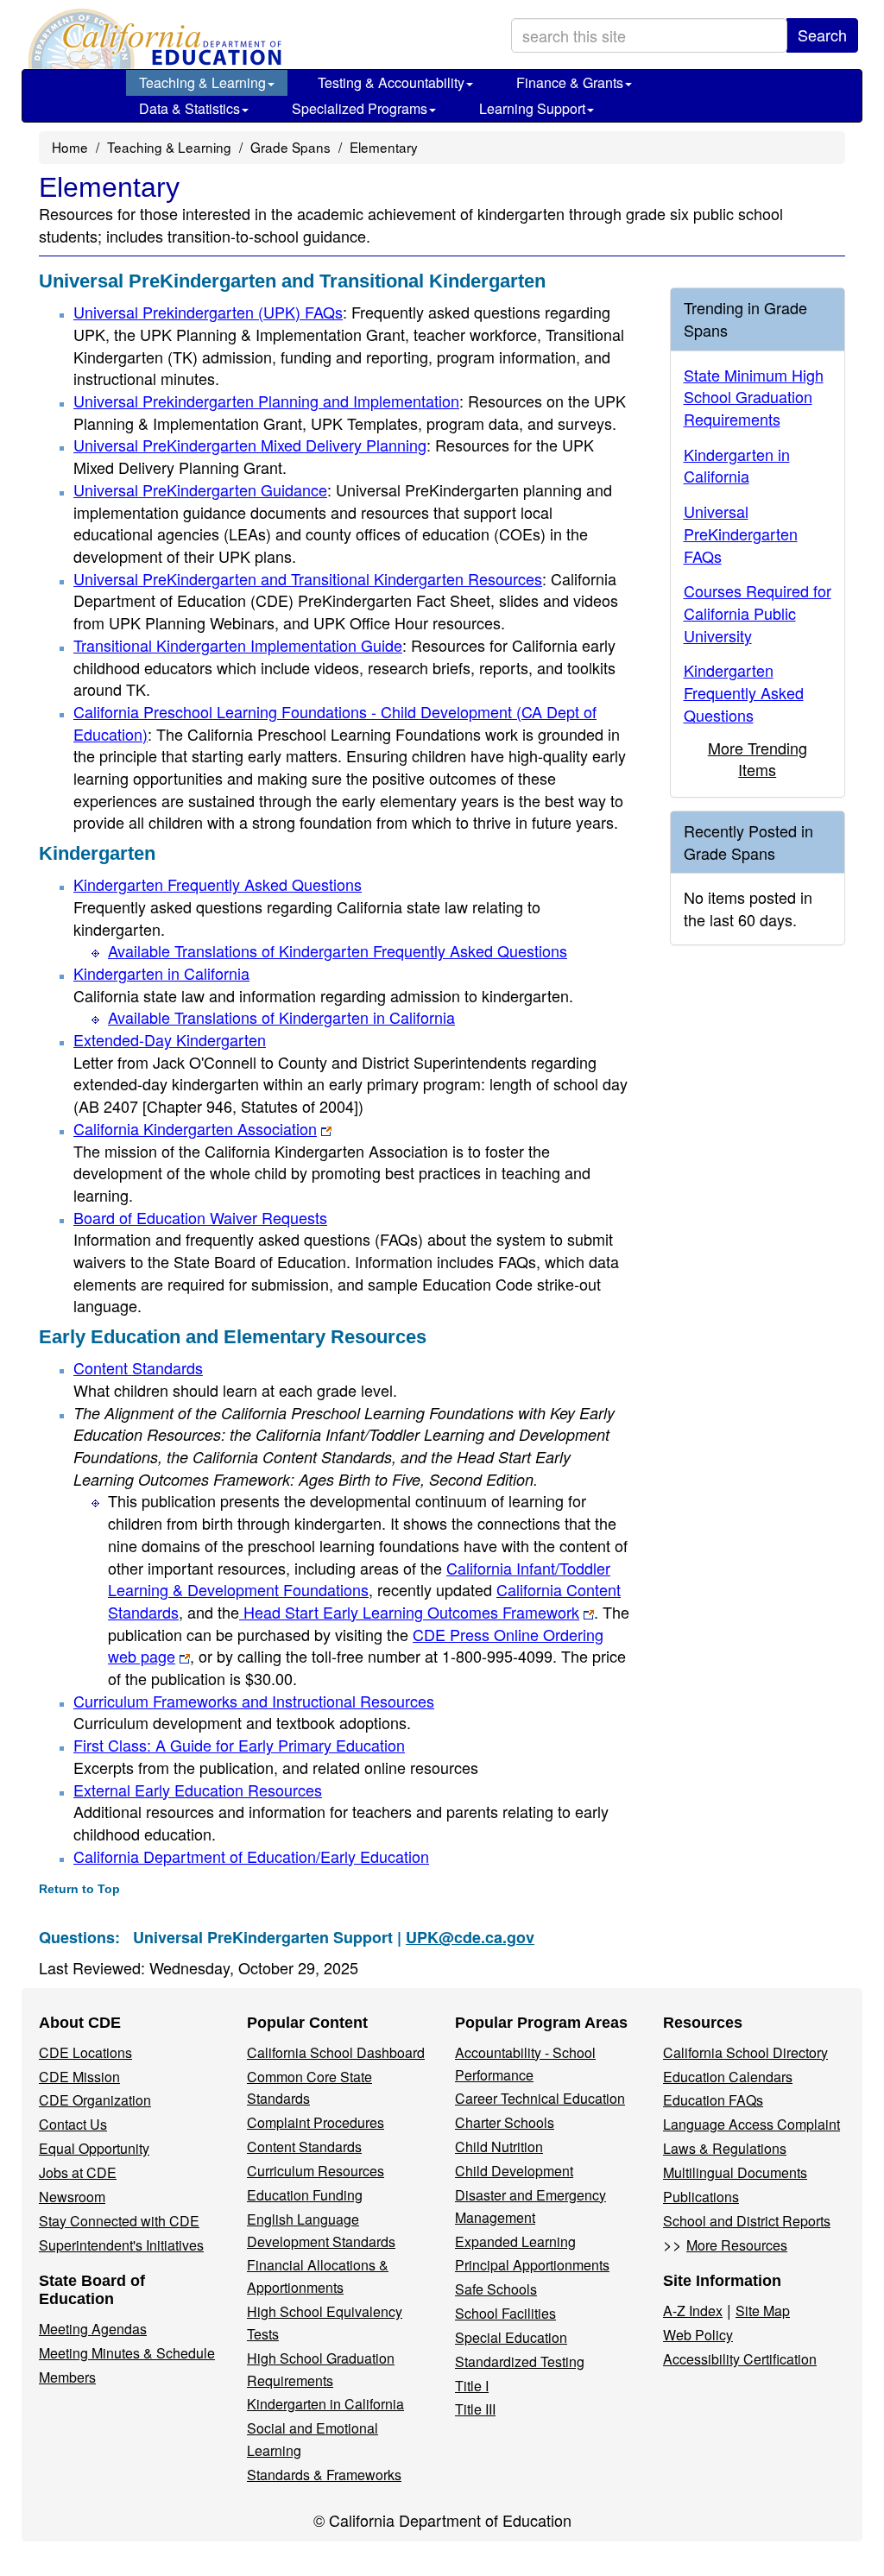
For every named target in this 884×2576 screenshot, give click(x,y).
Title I (472, 2386)
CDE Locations (85, 2052)
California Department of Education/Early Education (251, 1856)
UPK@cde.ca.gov (470, 1937)
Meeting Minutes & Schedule (127, 2353)
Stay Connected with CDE (119, 2221)
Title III (475, 2409)
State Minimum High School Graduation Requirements (754, 397)
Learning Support (532, 108)
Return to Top (79, 1889)
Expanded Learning (515, 2241)
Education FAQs (713, 2100)
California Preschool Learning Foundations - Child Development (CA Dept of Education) (335, 723)
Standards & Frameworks (324, 2475)
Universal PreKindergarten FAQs (741, 533)
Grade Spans (290, 147)
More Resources (737, 2245)
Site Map (763, 2311)
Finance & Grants (570, 82)
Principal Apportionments (532, 2265)
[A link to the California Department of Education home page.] (153, 39)
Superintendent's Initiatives (121, 2245)
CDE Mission (79, 2077)
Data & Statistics (189, 108)
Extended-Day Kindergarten (170, 1039)
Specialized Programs (360, 108)
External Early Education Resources (198, 1790)
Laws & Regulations (725, 2148)
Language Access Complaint (751, 2124)
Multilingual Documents (735, 2172)
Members (67, 2377)
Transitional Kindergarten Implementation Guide (238, 645)
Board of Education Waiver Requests (200, 1217)
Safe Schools (496, 2289)
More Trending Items (758, 759)
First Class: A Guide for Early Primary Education (239, 1745)
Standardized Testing (520, 2361)
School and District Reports (747, 2221)
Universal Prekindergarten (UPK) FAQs (208, 312)
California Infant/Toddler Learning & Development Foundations (359, 1579)
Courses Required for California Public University (758, 612)
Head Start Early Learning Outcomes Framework (409, 1612)
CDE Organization (95, 2100)
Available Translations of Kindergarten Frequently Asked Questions (338, 950)
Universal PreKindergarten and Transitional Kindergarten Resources (308, 578)
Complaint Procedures (316, 2122)
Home (70, 147)
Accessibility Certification (740, 2359)
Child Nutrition (499, 2147)
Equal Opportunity (94, 2148)
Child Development (514, 2171)
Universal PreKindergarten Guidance (200, 489)
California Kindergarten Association (195, 1128)
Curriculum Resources (316, 2171)
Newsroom (72, 2197)
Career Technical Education (540, 2098)
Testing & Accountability (391, 82)
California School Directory (745, 2052)
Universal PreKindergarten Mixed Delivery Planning (250, 445)
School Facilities (505, 2313)
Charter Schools (505, 2122)
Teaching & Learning (202, 82)
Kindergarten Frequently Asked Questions (218, 884)
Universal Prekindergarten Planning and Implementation (266, 401)
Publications (701, 2197)
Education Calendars (728, 2077)
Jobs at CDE (78, 2172)
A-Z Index (693, 2311)
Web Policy (698, 2335)
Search (822, 35)
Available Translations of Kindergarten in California (281, 1017)
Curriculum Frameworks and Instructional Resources (254, 1701)
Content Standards (138, 1367)
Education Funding (305, 2195)
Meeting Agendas (93, 2329)
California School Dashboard (336, 2052)
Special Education (511, 2337)
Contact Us (73, 2124)
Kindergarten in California (161, 973)
